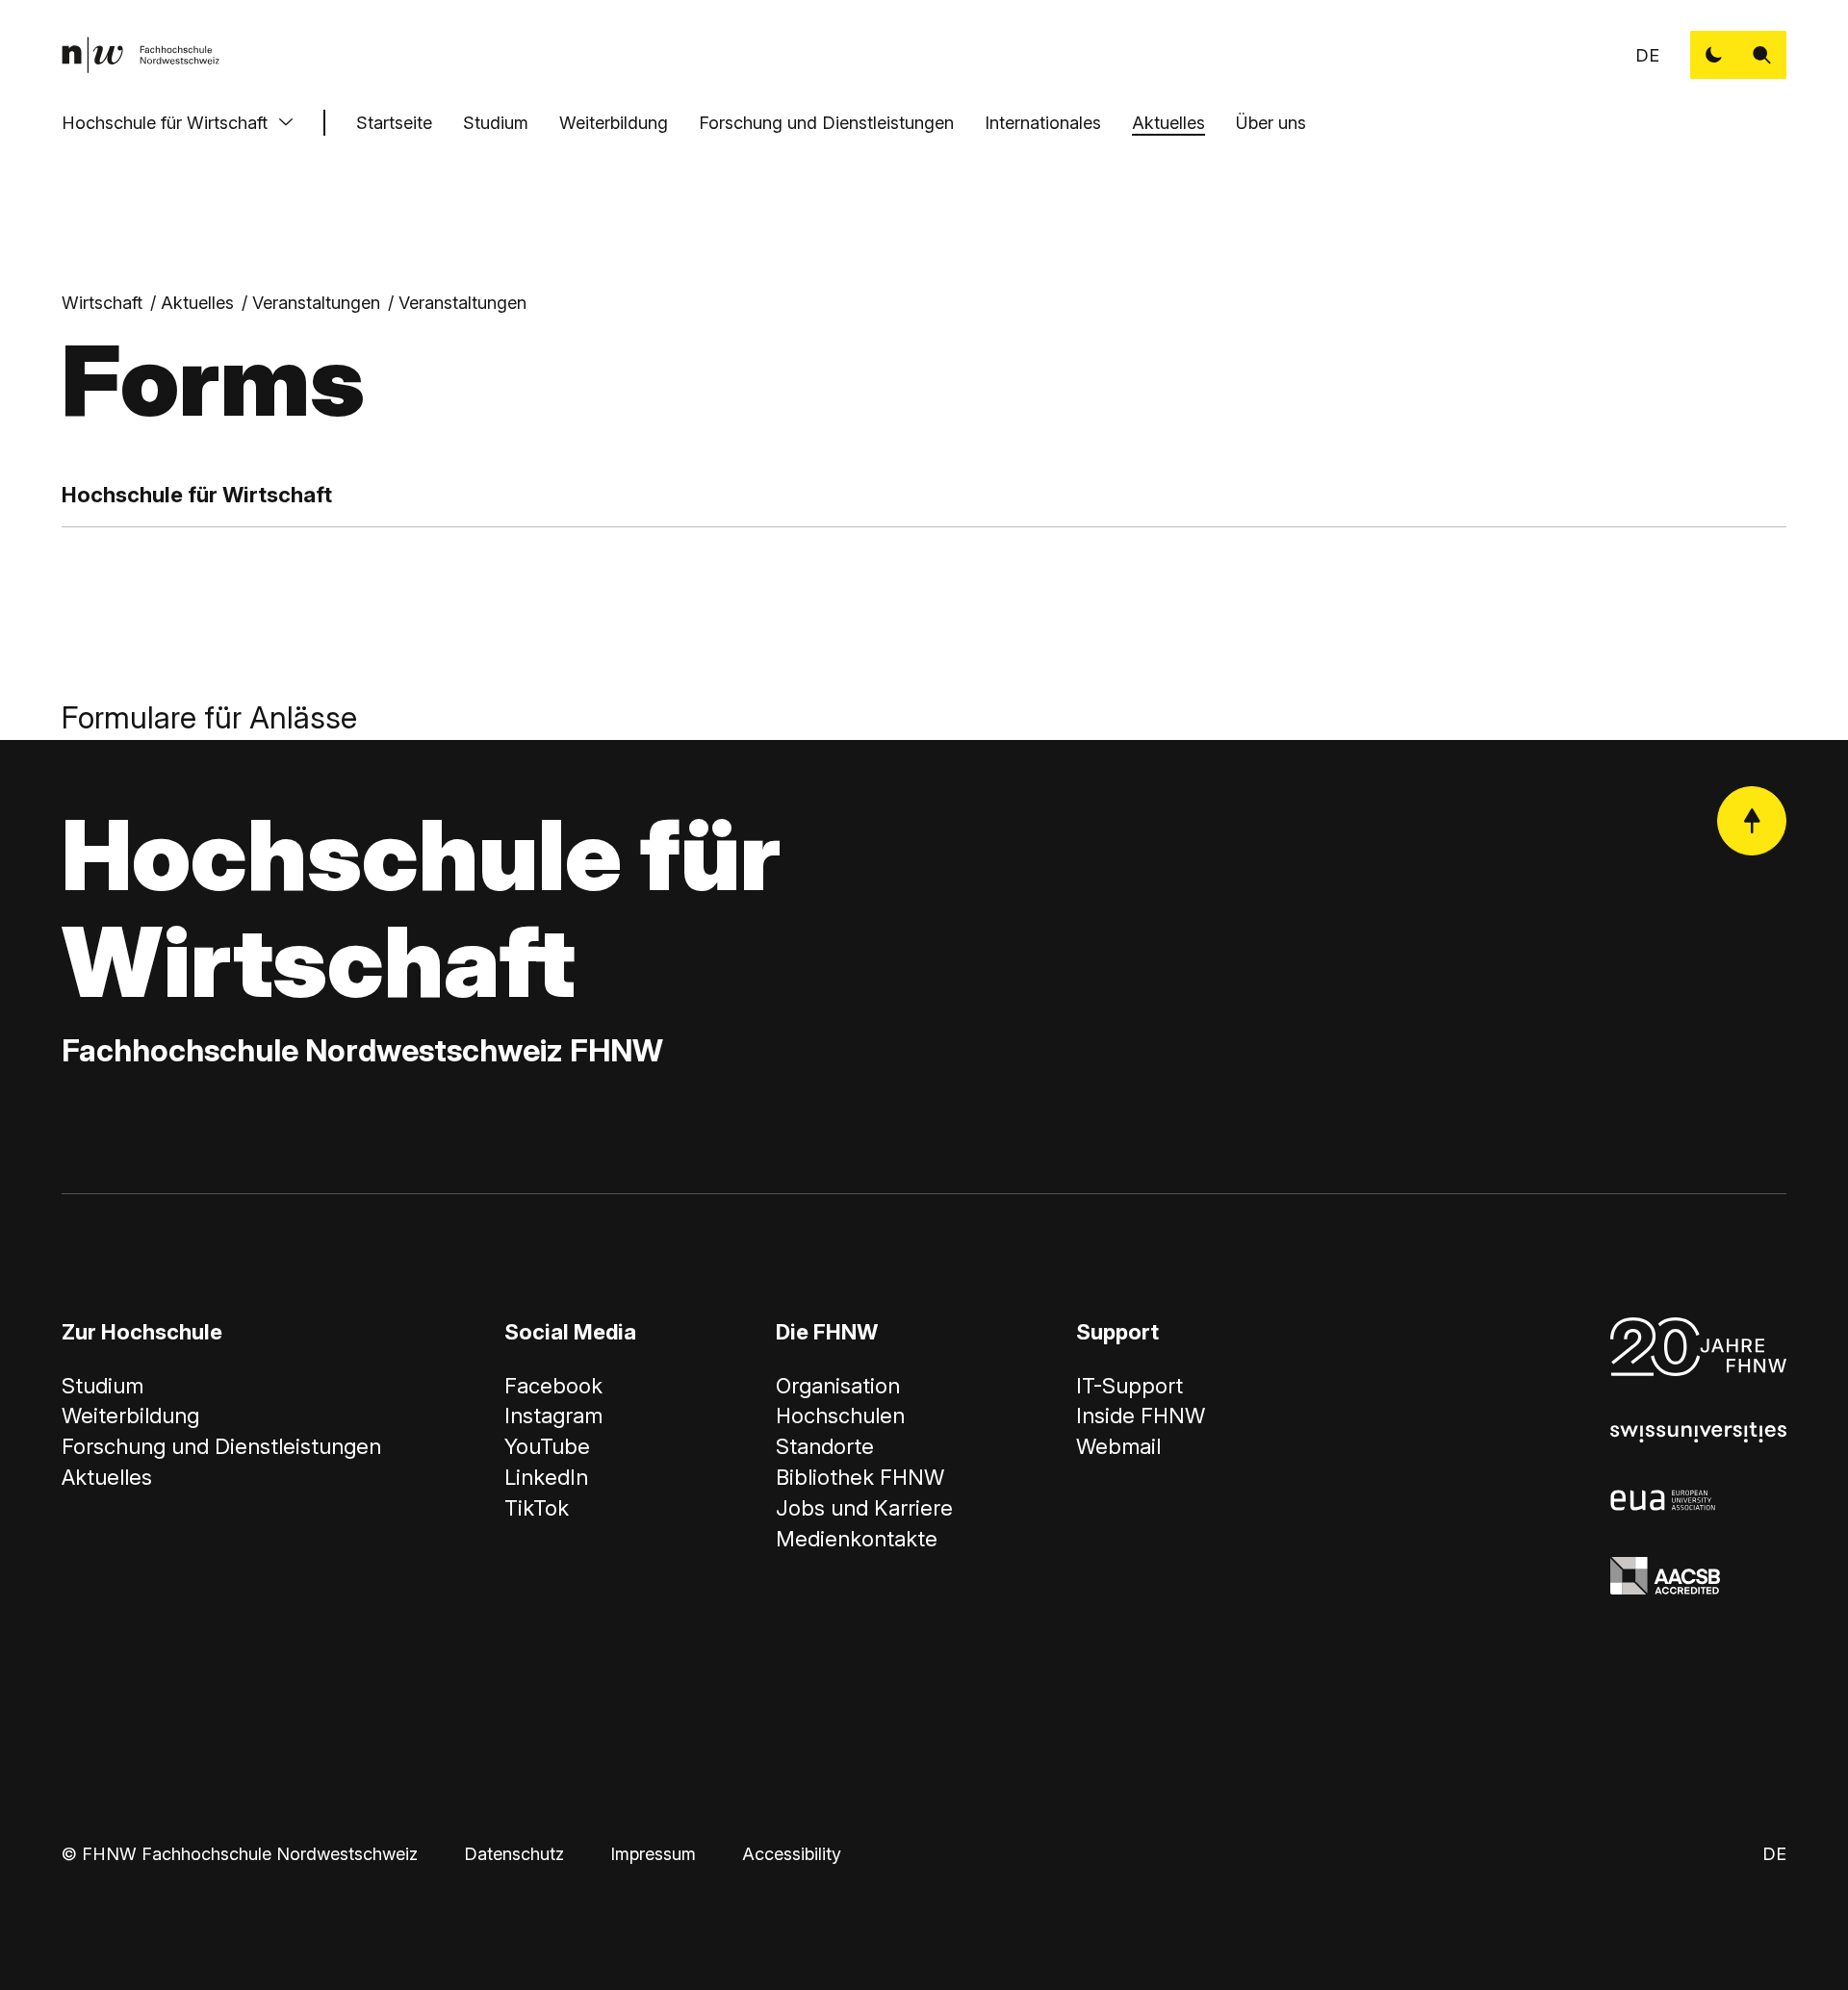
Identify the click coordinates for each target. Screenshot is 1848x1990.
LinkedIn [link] (546, 1477)
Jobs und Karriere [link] (864, 1508)
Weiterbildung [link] (130, 1416)
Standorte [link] (825, 1446)
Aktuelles (1168, 123)
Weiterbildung (614, 123)
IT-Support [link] (1129, 1386)
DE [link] (1647, 55)
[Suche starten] (1762, 55)
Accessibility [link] (792, 1854)
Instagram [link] (553, 1416)
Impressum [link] (653, 1854)
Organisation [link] (838, 1386)
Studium (496, 123)
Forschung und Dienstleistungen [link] (221, 1446)
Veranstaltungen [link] (316, 303)
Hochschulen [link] (840, 1416)
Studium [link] (103, 1386)
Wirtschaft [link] (102, 303)
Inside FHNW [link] (1141, 1416)
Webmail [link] (1118, 1446)
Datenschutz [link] (514, 1854)
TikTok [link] (537, 1508)
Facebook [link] (553, 1386)
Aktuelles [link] (197, 303)
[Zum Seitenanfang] (1752, 821)
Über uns (1271, 123)
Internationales (1043, 123)
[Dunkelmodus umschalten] (1714, 55)
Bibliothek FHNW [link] (860, 1477)
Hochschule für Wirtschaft (165, 123)
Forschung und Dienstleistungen (826, 123)
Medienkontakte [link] (857, 1539)
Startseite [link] (394, 123)
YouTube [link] (547, 1446)
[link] (141, 55)
